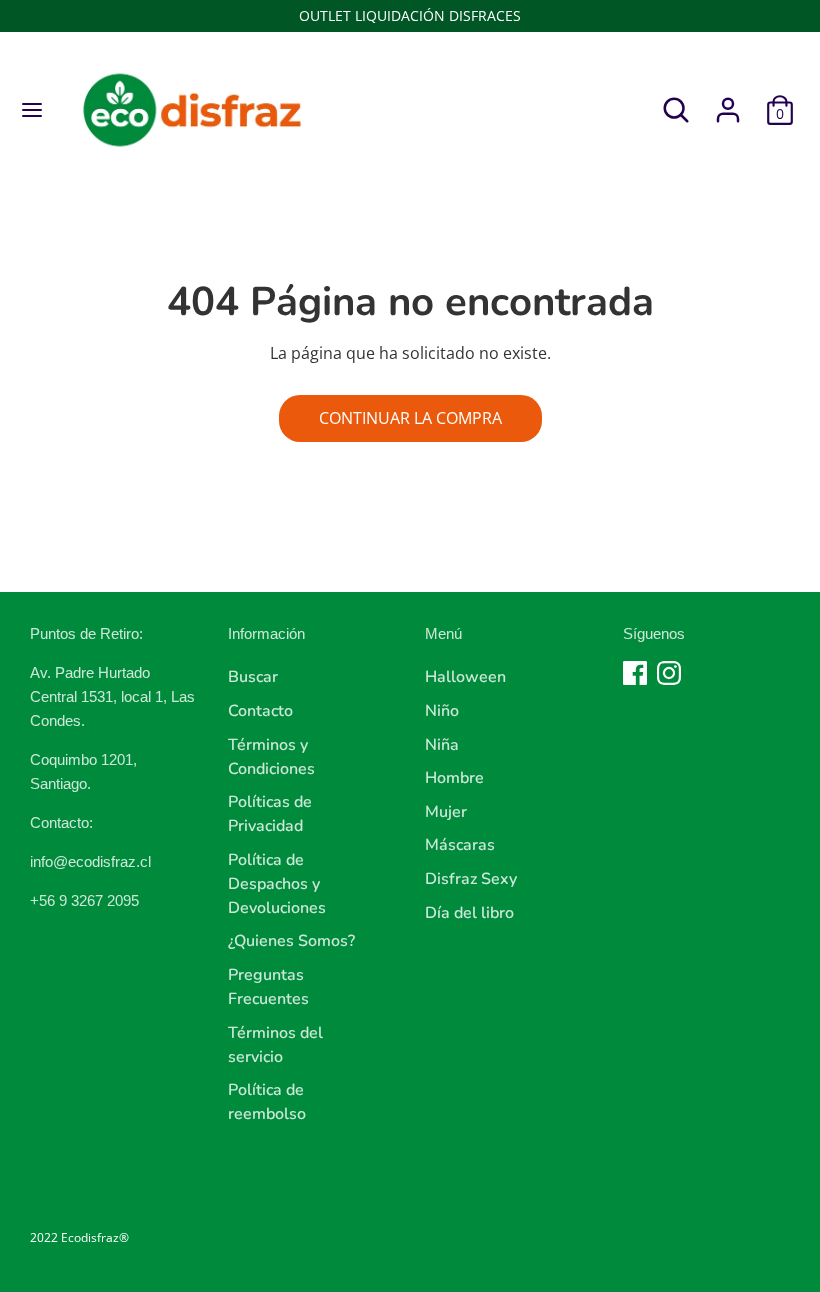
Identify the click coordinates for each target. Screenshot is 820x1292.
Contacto (260, 711)
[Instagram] (669, 673)
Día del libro (469, 913)
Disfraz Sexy (471, 879)
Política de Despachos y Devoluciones (277, 884)
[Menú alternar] (32, 110)
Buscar (253, 677)
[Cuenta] (728, 102)
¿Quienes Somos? (291, 941)
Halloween (465, 677)
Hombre (454, 778)
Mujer (446, 812)
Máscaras (460, 845)
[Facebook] (635, 673)
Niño (442, 711)
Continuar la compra (410, 418)
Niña (442, 745)
